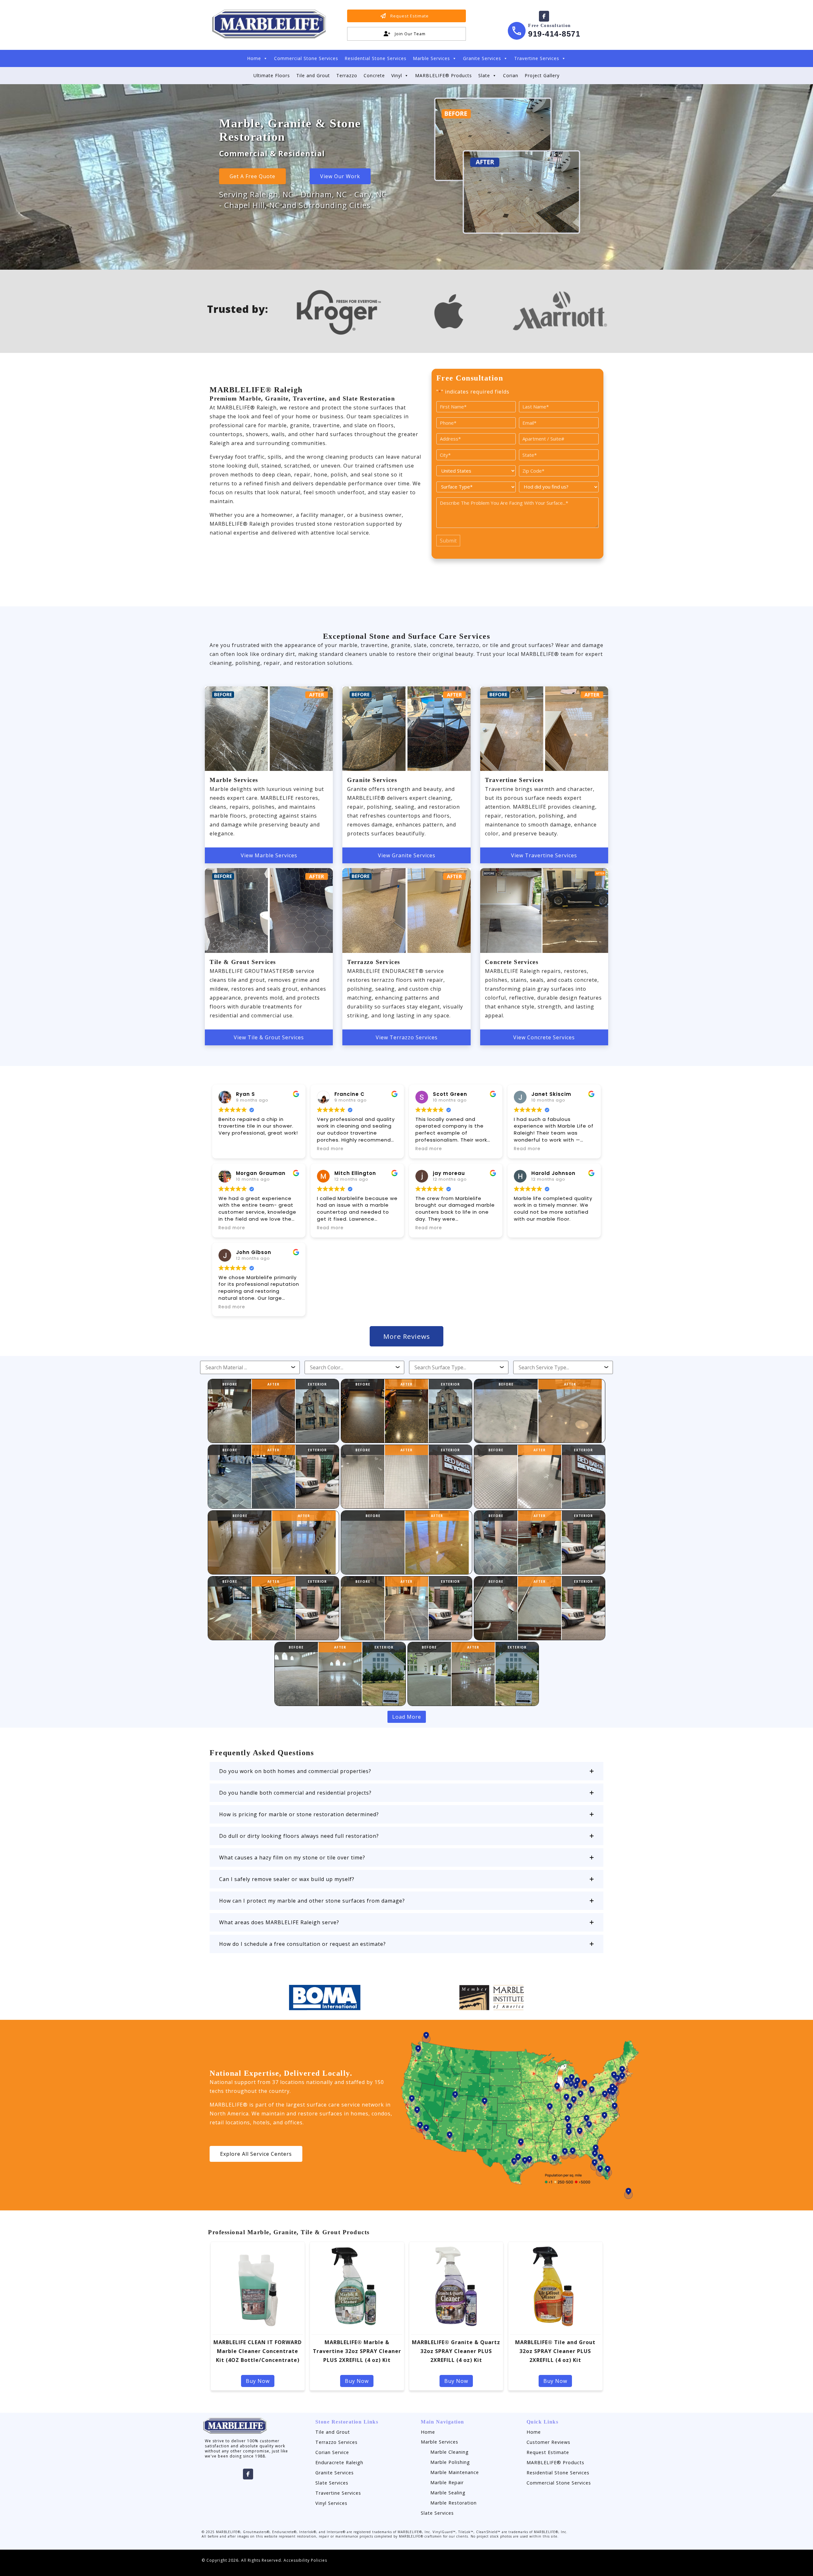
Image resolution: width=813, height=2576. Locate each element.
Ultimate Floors (272, 75)
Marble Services (431, 58)
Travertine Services (537, 58)
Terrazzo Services (336, 2442)
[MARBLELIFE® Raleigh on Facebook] (544, 16)
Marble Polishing (450, 2462)
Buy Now (258, 2381)
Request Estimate (548, 2452)
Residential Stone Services (376, 58)
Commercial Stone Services (306, 58)
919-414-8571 (554, 34)
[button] (406, 1771)
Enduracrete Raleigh (339, 2462)
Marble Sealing (448, 2493)
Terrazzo (347, 75)
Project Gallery (542, 75)
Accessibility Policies (305, 2560)
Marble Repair (447, 2482)
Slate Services (332, 2483)
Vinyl (397, 75)
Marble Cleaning (450, 2452)
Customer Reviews (548, 2442)
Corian (511, 75)
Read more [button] (330, 1149)
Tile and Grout (313, 75)
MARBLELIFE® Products (443, 75)
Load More (407, 1717)
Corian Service (332, 2452)
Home (254, 58)
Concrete (374, 75)
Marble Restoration (454, 2503)
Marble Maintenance (455, 2472)
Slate (484, 75)
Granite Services (482, 58)
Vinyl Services (331, 2503)
